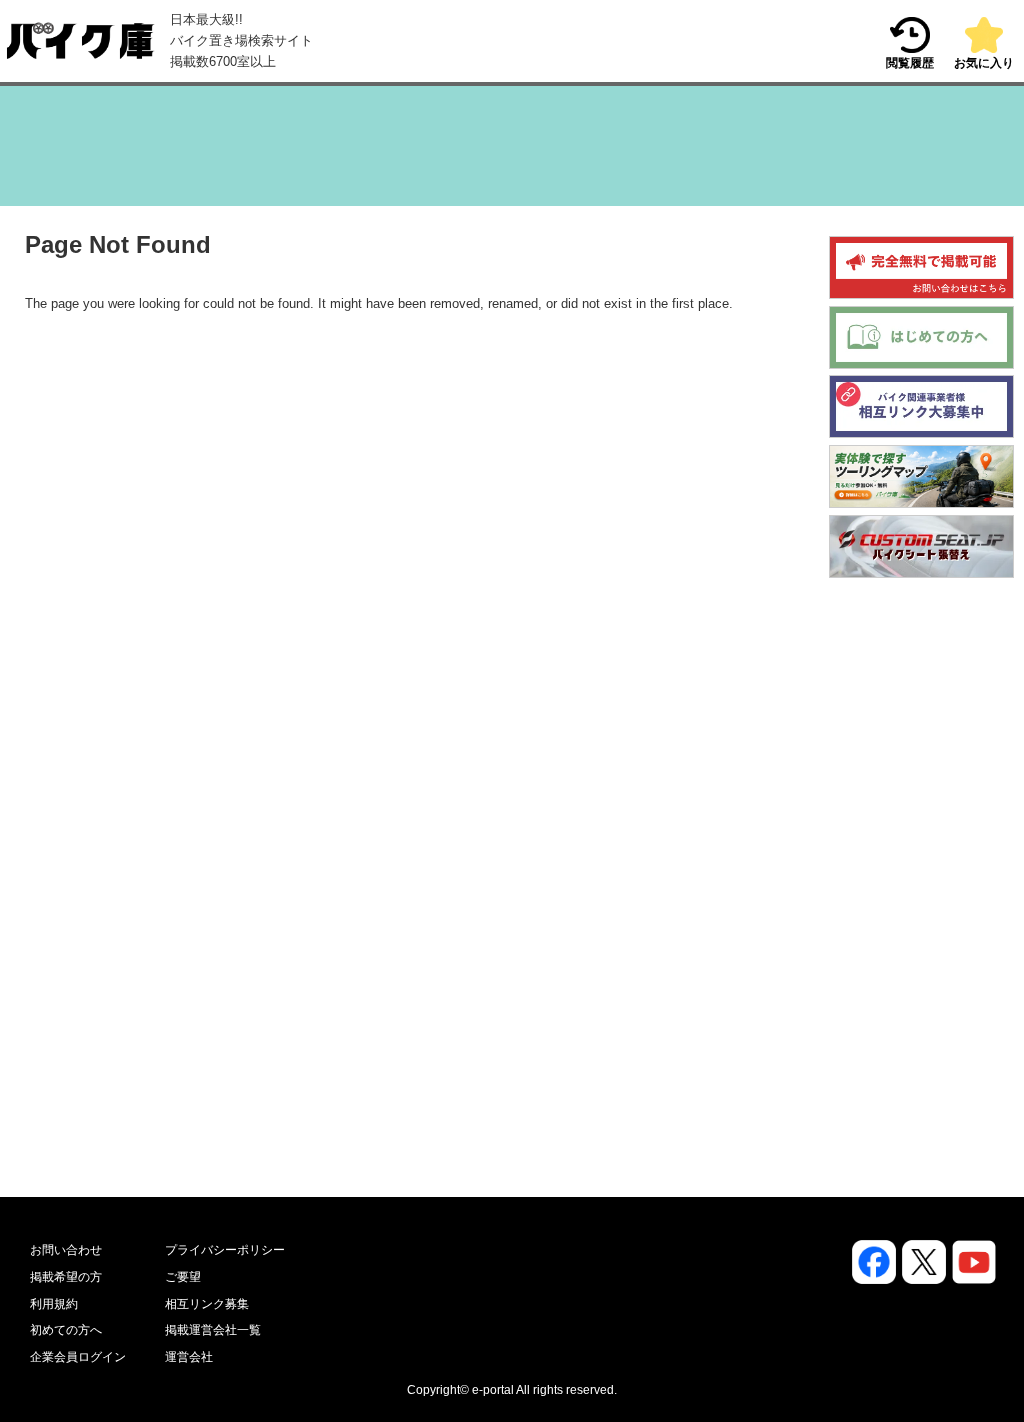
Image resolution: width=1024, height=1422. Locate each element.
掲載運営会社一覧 (213, 1330)
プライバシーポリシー (225, 1250)
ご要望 (183, 1277)
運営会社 (189, 1357)
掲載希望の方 (66, 1277)
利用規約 (54, 1304)
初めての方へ (66, 1330)
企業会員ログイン (78, 1357)
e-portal (493, 1390)
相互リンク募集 (207, 1304)
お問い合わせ (66, 1250)
